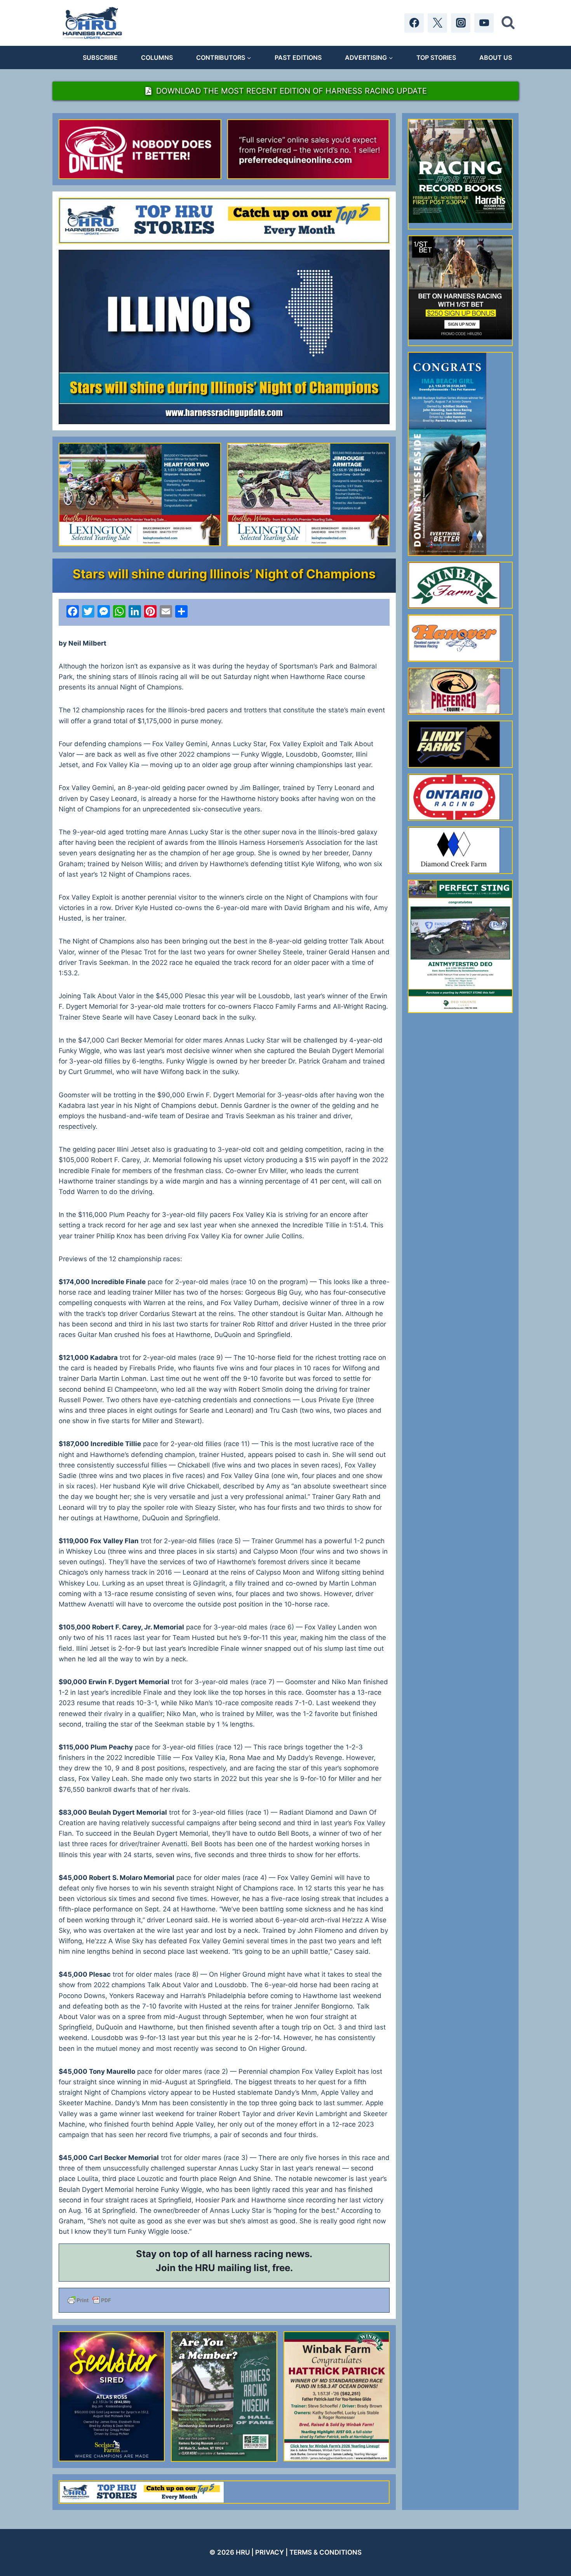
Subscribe (100, 57)
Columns (157, 57)
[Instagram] (461, 23)
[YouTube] (484, 23)
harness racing (249, 2254)
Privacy (270, 2552)
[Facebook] (414, 23)
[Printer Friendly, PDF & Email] (224, 2300)
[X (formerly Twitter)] (437, 23)
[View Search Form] (508, 23)
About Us (496, 57)
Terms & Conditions (326, 2552)
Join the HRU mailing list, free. (224, 2268)
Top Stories (436, 57)
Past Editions (298, 57)
